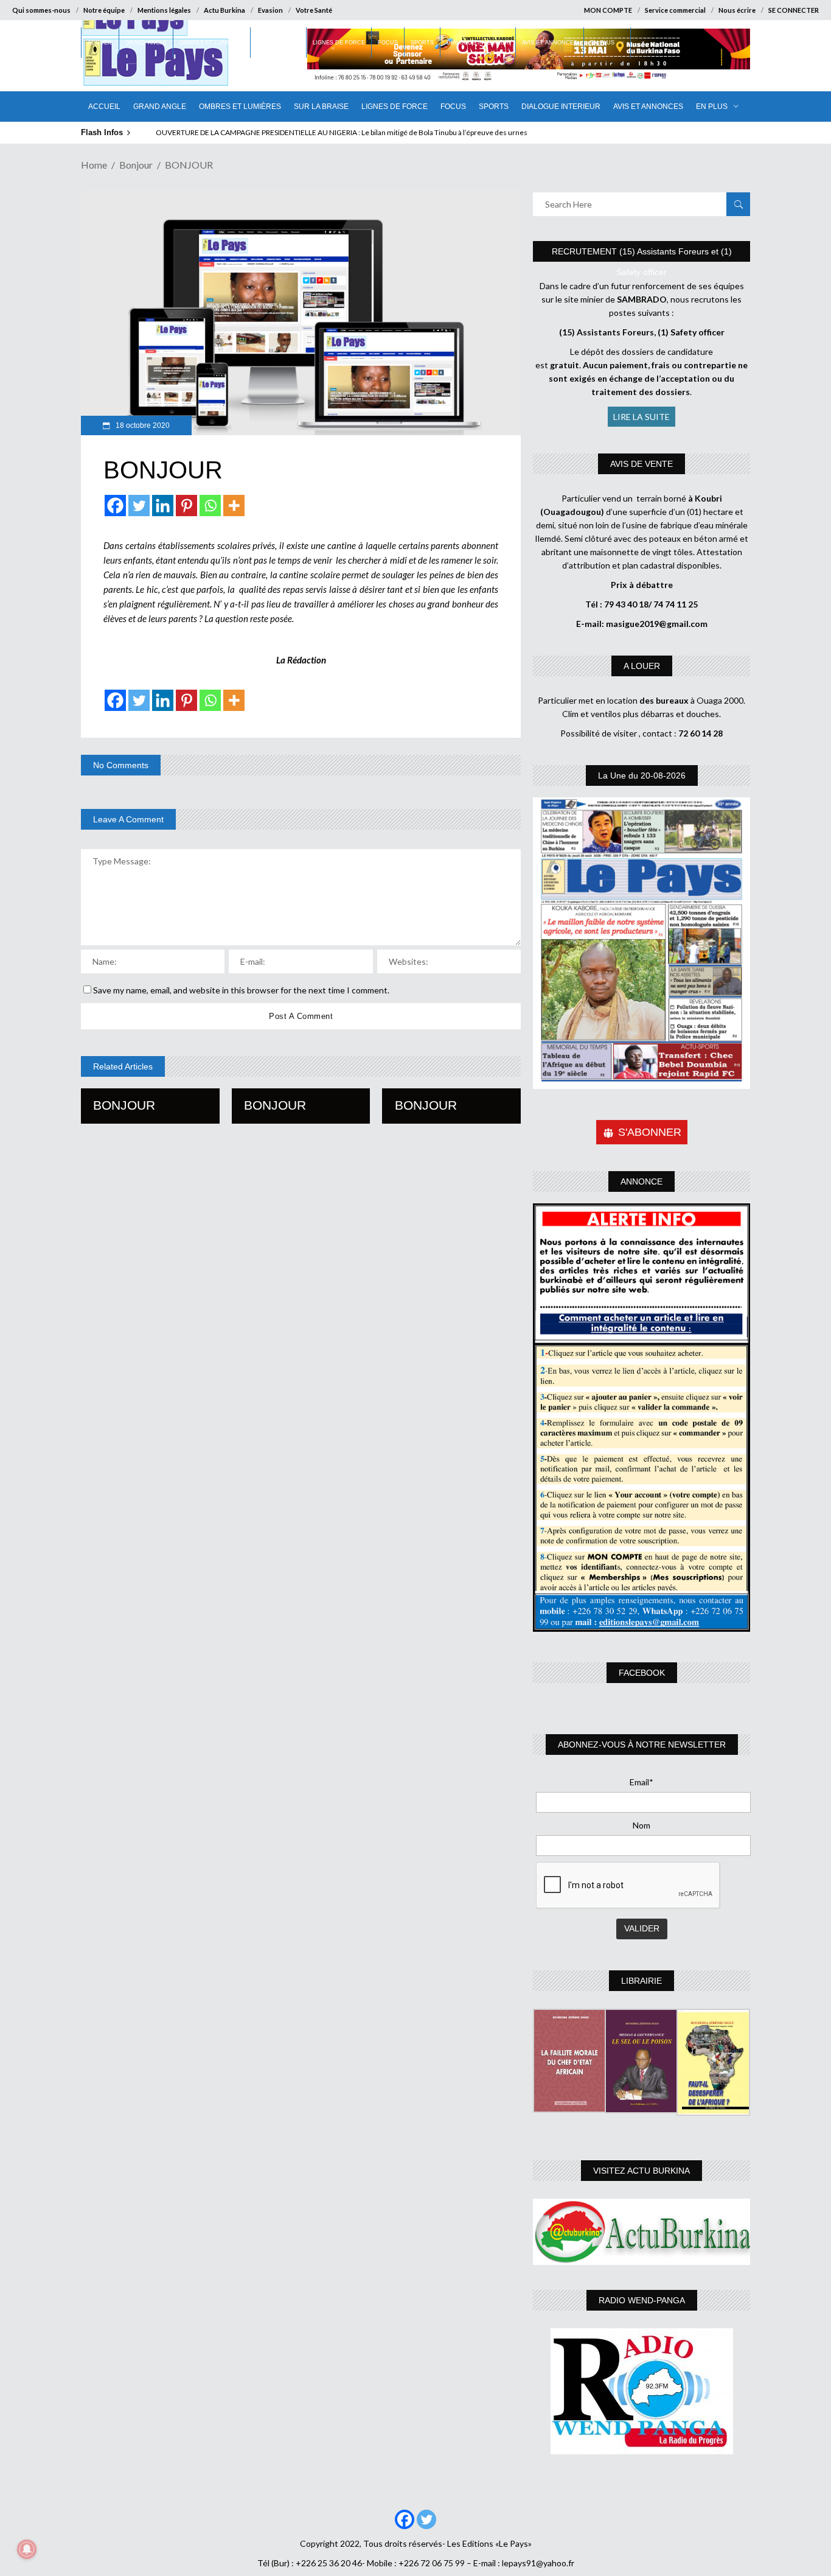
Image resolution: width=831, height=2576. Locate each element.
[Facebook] (115, 506)
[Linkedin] (163, 506)
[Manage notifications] (27, 2549)
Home (94, 165)
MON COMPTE (608, 10)
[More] (234, 506)
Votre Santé (314, 10)
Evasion (270, 10)
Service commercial (675, 10)
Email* (642, 1782)
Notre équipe (104, 10)
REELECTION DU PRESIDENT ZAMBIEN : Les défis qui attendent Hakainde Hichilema (303, 132)
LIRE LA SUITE (642, 417)
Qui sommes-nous (41, 10)
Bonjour (136, 165)
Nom (642, 1825)
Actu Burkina (224, 10)
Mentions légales (164, 10)
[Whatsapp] (210, 506)
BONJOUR (124, 1105)
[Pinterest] (186, 506)
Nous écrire (737, 10)
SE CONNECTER (794, 10)
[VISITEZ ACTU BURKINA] (642, 2232)
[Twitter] (139, 506)
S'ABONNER (650, 1132)
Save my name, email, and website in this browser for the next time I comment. (241, 990)
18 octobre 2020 (142, 425)
